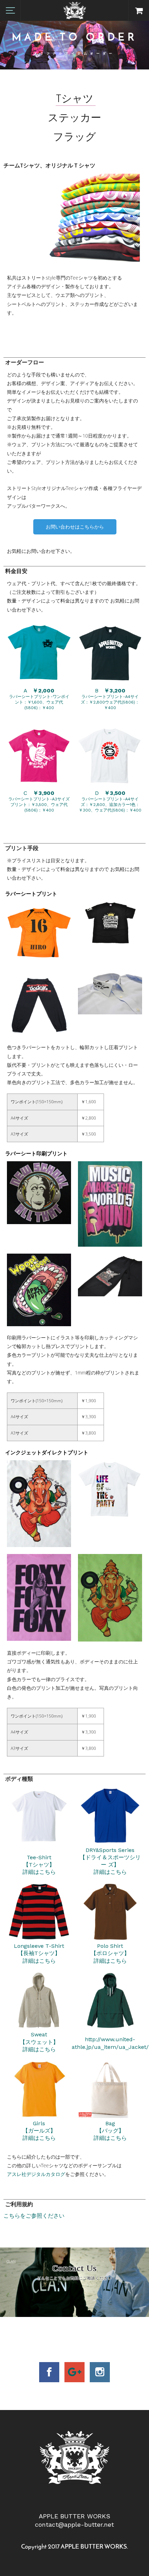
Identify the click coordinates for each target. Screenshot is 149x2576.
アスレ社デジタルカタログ (36, 2174)
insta (100, 2372)
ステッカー (74, 119)
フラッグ (74, 138)
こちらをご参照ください (34, 2216)
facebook (49, 2372)
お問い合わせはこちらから (75, 527)
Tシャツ (75, 99)
